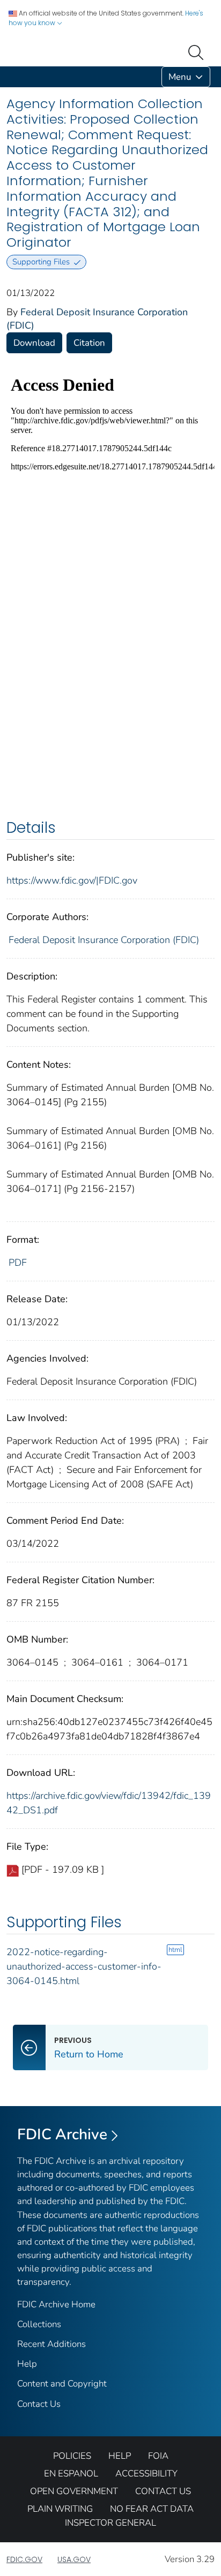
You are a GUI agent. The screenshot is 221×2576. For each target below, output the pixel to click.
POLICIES (72, 2456)
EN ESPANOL (71, 2474)
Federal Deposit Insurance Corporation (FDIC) (104, 940)
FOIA (158, 2456)
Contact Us (39, 2404)
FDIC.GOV (24, 2559)
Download (34, 343)
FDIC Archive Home (56, 2304)
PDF (18, 1263)
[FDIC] (9, 77)
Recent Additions (51, 2344)
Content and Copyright (62, 2384)
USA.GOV (74, 2559)
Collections (39, 2324)
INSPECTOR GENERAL (110, 2523)
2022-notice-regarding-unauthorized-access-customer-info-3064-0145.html (84, 1966)
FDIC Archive (62, 2134)
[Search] (198, 51)
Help (27, 2364)
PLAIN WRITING (60, 2509)
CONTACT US (163, 2491)
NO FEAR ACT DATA (152, 2509)
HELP (120, 2456)
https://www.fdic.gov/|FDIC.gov (72, 880)
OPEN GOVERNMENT (74, 2491)
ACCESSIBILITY (146, 2474)
